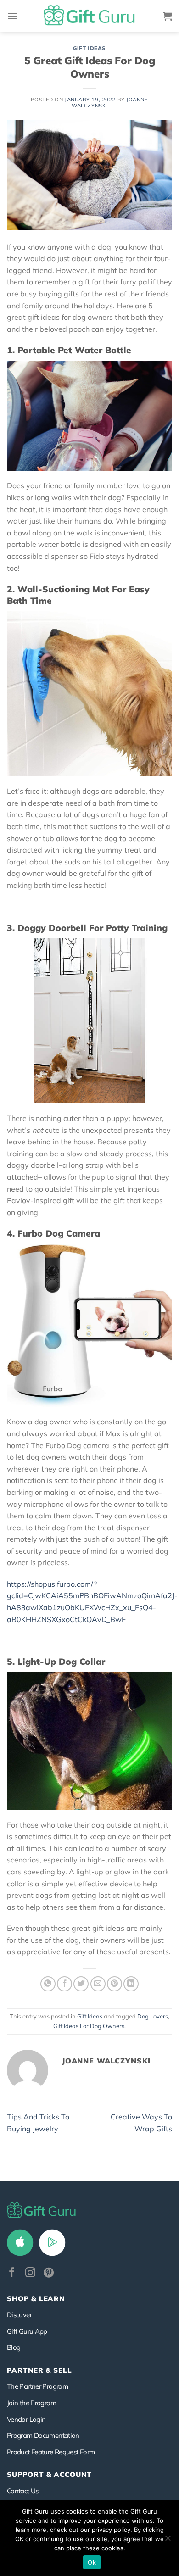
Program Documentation (43, 2435)
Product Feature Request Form (51, 2452)
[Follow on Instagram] (30, 2273)
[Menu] (12, 16)
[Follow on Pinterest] (49, 2273)
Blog (14, 2347)
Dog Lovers (153, 2016)
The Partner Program (37, 2386)
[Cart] (168, 16)
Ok (92, 2562)
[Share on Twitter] (81, 1984)
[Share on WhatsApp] (48, 1984)
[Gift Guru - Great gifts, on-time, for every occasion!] (89, 16)
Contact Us (23, 2491)
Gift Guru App (27, 2331)
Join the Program (31, 2403)
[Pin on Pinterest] (115, 1984)
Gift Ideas (89, 48)
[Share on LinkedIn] (131, 1984)
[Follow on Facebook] (12, 2273)
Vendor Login (26, 2419)
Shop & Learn (36, 2299)
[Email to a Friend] (98, 1984)
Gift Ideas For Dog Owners (89, 2026)
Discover (19, 2315)
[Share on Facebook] (64, 1984)
